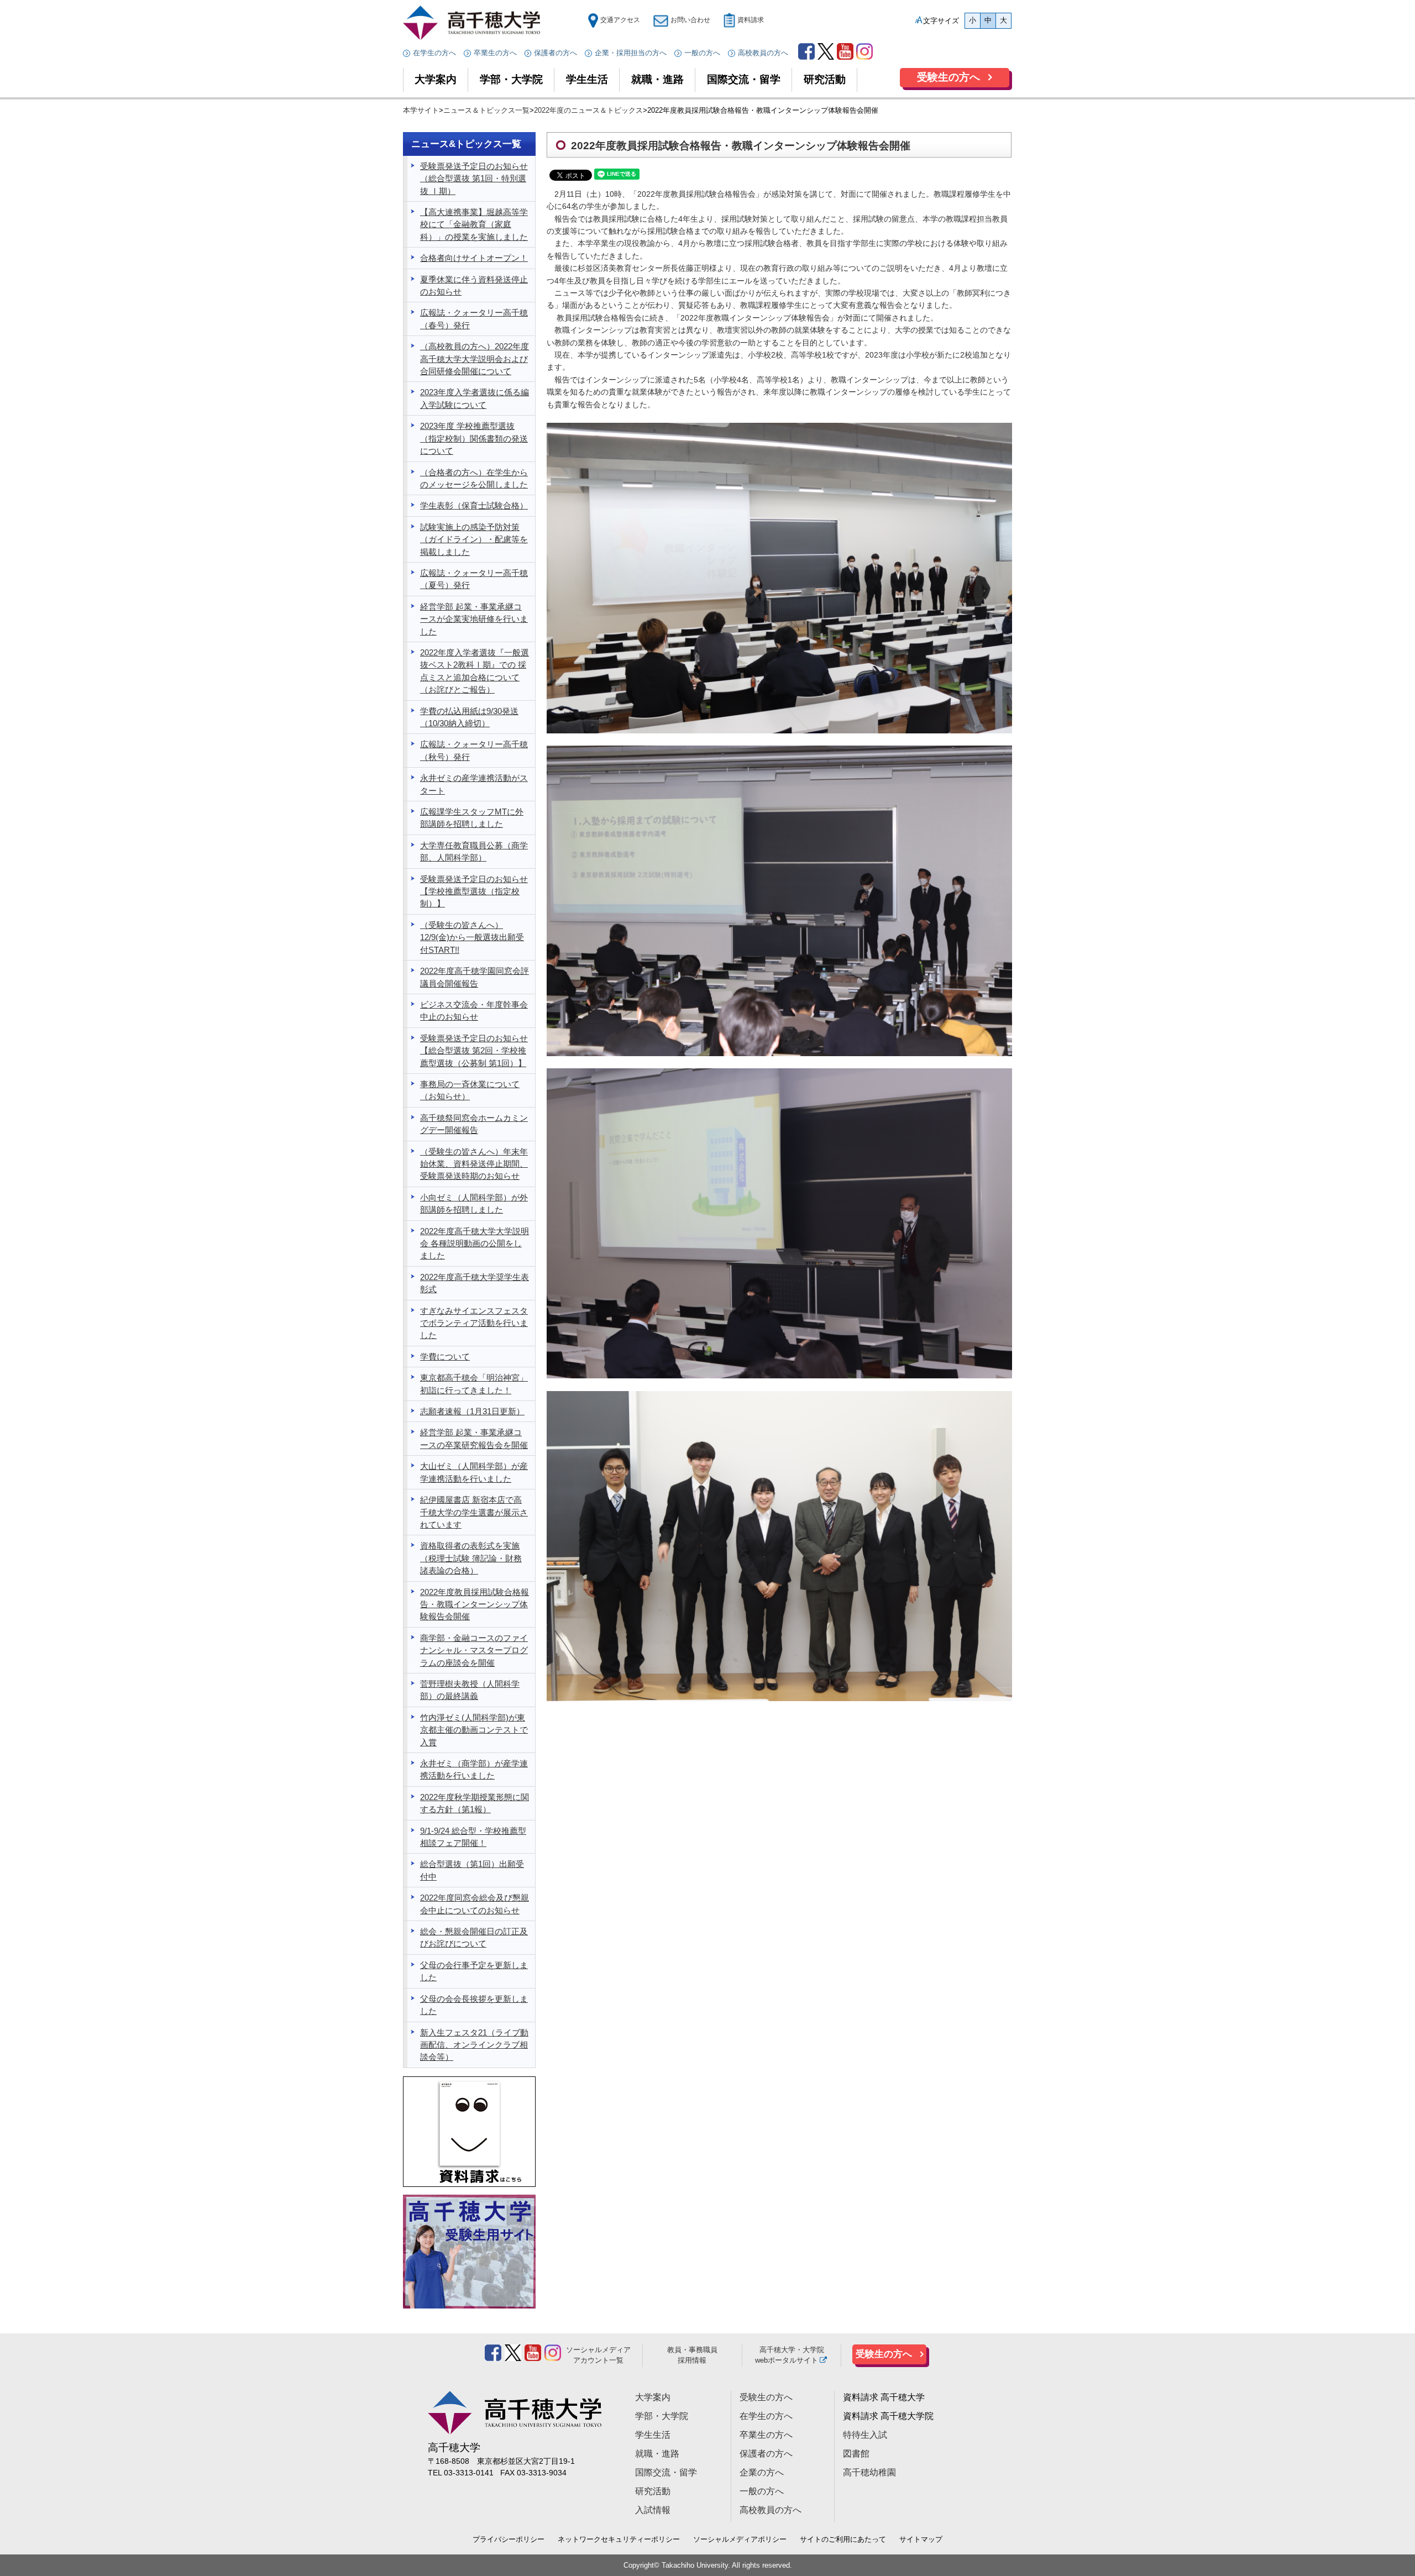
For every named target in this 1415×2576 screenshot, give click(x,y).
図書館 (856, 2454)
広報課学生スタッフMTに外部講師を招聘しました (472, 818)
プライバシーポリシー (509, 2539)
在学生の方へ (434, 53)
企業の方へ (762, 2472)
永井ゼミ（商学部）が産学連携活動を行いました (474, 1770)
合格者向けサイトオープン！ (474, 258)
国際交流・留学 (744, 79)
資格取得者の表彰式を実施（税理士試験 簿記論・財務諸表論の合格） (471, 1558)
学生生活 (587, 79)
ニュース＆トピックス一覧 (486, 110)
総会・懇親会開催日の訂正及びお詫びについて (474, 1938)
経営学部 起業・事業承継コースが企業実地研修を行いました (474, 619)
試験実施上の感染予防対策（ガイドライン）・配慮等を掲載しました (474, 540)
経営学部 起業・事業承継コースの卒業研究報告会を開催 (474, 1439)
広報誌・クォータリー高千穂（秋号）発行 (474, 751)
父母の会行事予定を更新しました (474, 1971)
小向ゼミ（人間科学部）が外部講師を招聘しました (474, 1204)
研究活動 (825, 79)
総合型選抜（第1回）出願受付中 (472, 1870)
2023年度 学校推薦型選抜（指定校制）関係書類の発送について (474, 439)
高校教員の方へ (763, 53)
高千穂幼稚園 (869, 2472)
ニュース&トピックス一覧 (466, 144)
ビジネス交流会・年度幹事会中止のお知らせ (474, 1011)
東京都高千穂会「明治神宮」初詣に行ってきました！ (474, 1384)
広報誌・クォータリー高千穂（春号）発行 (474, 319)
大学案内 (436, 79)
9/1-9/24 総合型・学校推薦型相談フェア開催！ (473, 1837)
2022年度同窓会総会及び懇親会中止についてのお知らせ (475, 1904)
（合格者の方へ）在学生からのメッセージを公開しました (474, 479)
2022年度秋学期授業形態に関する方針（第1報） (475, 1803)
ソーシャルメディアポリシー (740, 2539)
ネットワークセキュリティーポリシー (619, 2539)
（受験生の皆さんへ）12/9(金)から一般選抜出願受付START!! (472, 938)
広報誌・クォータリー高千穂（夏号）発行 (474, 579)
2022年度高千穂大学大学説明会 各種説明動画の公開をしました (475, 1244)
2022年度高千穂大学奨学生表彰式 (475, 1283)
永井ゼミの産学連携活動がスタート (474, 784)
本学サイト (421, 110)
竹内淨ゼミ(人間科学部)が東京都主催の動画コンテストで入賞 (474, 1730)
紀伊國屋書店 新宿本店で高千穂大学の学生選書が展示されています (474, 1512)
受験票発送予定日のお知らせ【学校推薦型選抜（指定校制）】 (474, 892)
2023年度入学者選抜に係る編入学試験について (475, 398)
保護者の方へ (555, 53)
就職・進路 (657, 79)
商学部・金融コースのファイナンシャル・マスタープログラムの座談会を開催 (474, 1651)
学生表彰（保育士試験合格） (474, 506)
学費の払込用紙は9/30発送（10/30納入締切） (469, 717)
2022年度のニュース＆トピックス (588, 110)
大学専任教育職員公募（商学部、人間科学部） (474, 852)
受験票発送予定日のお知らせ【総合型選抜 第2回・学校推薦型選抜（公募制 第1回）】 (474, 1051)
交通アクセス (620, 20)
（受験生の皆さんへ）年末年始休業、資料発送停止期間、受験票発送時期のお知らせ (474, 1164)
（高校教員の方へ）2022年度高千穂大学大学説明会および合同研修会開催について (475, 359)
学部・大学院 (511, 79)
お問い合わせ (690, 20)
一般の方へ (702, 53)
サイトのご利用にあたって (843, 2539)
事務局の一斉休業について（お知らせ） (470, 1090)
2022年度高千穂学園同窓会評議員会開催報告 (475, 977)
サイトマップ (921, 2539)
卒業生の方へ (495, 53)
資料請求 (751, 20)
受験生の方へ (948, 77)
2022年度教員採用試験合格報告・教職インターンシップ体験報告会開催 (475, 1605)
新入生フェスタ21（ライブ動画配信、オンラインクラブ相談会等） (474, 2045)
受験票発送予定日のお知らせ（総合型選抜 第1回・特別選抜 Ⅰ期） (474, 179)
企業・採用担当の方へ (631, 53)
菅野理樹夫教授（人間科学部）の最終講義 (470, 1690)
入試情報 (653, 2510)
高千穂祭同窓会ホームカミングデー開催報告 (474, 1124)
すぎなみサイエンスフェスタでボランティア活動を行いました (474, 1323)
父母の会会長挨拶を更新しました (474, 2005)
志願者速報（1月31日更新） (472, 1412)
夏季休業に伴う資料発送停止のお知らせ (474, 286)
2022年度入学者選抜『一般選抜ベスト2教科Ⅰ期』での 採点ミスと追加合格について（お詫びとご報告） (475, 671)
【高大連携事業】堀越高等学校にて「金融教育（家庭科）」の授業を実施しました (474, 225)
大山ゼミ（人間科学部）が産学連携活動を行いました (474, 1472)
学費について (445, 1357)
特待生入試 (865, 2435)
